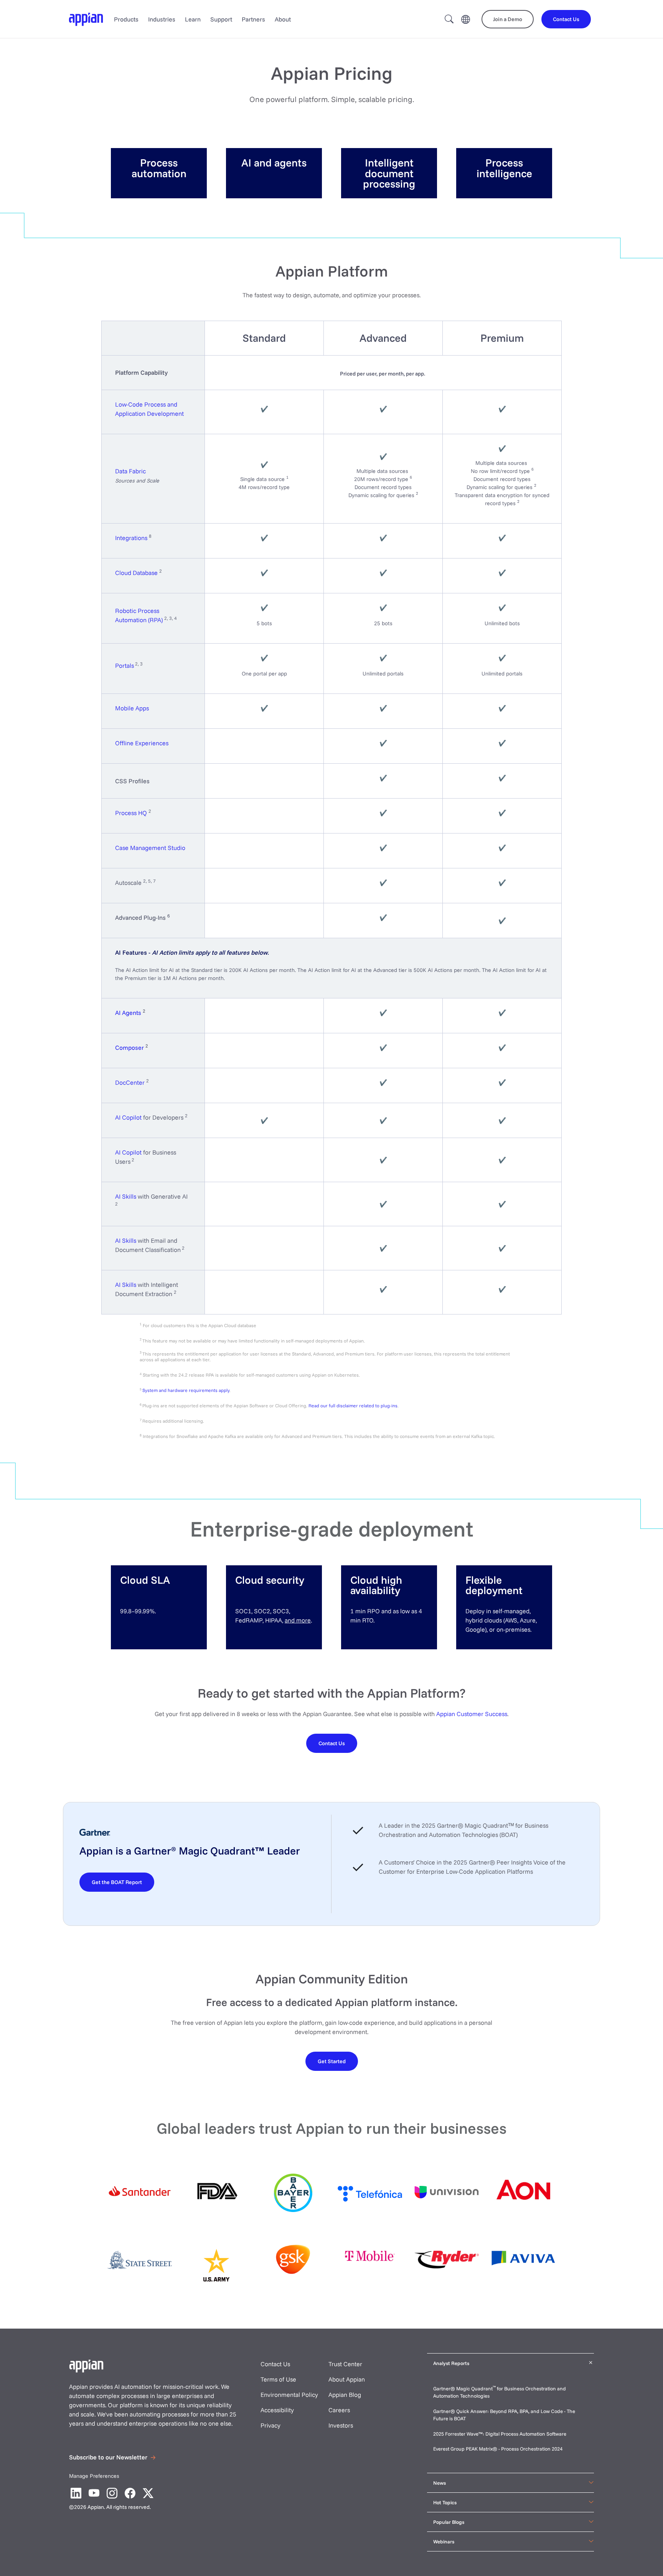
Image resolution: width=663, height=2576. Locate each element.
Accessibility (277, 2410)
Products (126, 19)
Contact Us (275, 2364)
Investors (341, 2425)
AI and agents (274, 162)
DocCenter (130, 1082)
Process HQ (131, 813)
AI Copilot (128, 1117)
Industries (162, 19)
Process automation (159, 168)
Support (221, 19)
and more (298, 1620)
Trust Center (345, 2364)
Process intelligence (504, 168)
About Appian (347, 2379)
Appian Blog (345, 2395)
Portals (125, 665)
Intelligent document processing (389, 173)
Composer (129, 1048)
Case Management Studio (150, 848)
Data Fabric (130, 471)
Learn (193, 19)
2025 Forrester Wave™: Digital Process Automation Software (500, 2434)
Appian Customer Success (472, 1714)
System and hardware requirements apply (186, 1390)
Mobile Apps (132, 708)
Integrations (131, 538)
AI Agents (128, 1013)
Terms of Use (278, 2379)
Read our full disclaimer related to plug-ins (353, 1406)
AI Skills (126, 1196)
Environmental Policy (289, 2395)
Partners (253, 19)
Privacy (270, 2425)
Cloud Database (136, 573)
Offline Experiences (142, 743)
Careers (339, 2410)
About (283, 19)
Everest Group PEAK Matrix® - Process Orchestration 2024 (498, 2449)
